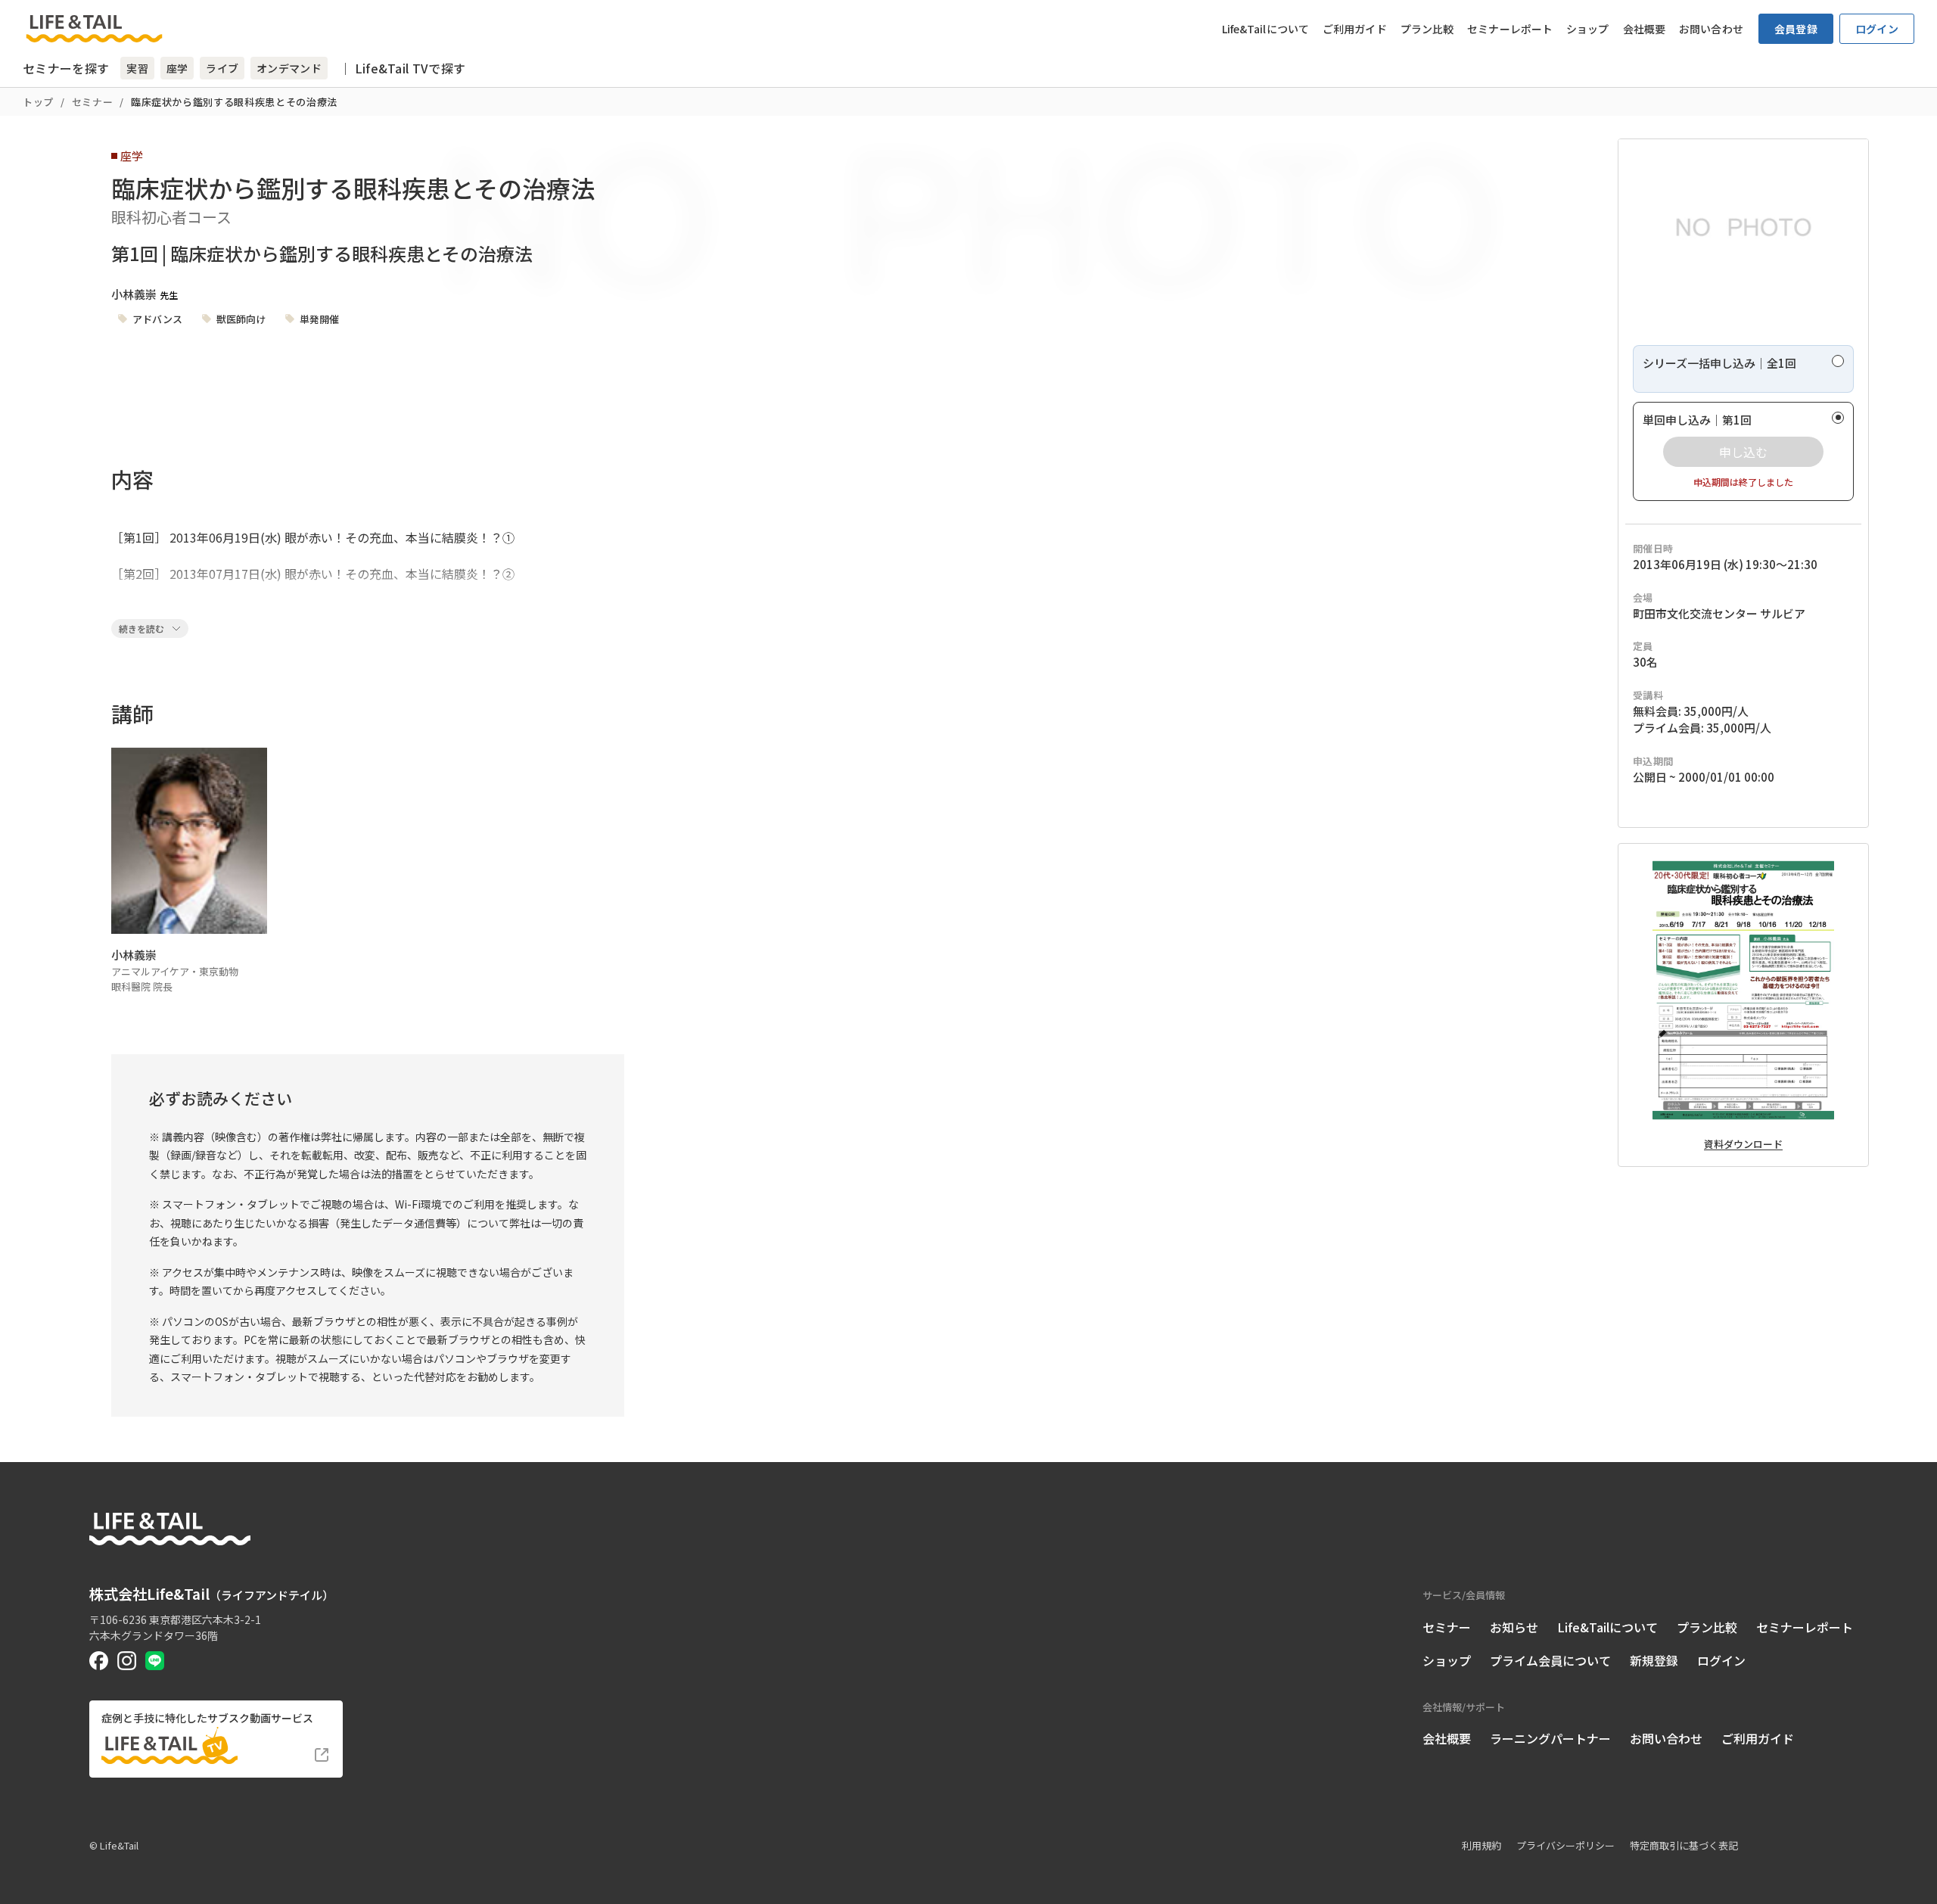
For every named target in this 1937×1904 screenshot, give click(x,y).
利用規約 (1482, 1845)
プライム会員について (1550, 1660)
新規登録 (1654, 1660)
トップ (38, 102)
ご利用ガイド (1355, 29)
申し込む (1743, 452)
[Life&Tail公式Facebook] (99, 1661)
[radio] (1743, 369)
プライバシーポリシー (1565, 1845)
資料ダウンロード (1743, 1144)
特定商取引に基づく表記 (1684, 1845)
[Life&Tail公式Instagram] (127, 1661)
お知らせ (1514, 1627)
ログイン (1877, 29)
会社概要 (1644, 29)
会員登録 (1796, 29)
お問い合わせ (1711, 29)
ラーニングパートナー (1550, 1738)
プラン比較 (1427, 29)
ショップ (1587, 29)
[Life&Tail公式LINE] (155, 1661)
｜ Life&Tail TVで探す (402, 68)
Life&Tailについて (1265, 29)
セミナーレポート (1510, 29)
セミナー (93, 102)
